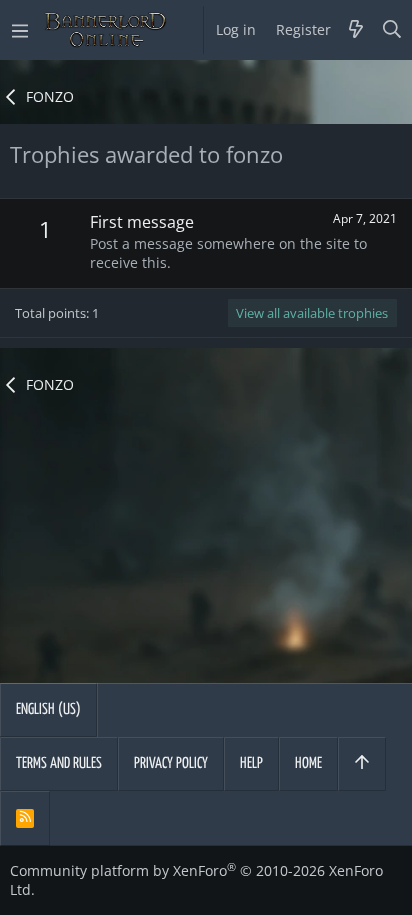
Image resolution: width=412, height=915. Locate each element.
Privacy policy (171, 763)
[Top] (362, 764)
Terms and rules (59, 763)
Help (251, 763)
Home (308, 763)
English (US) (48, 709)
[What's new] (356, 30)
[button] (20, 30)
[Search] (392, 30)
